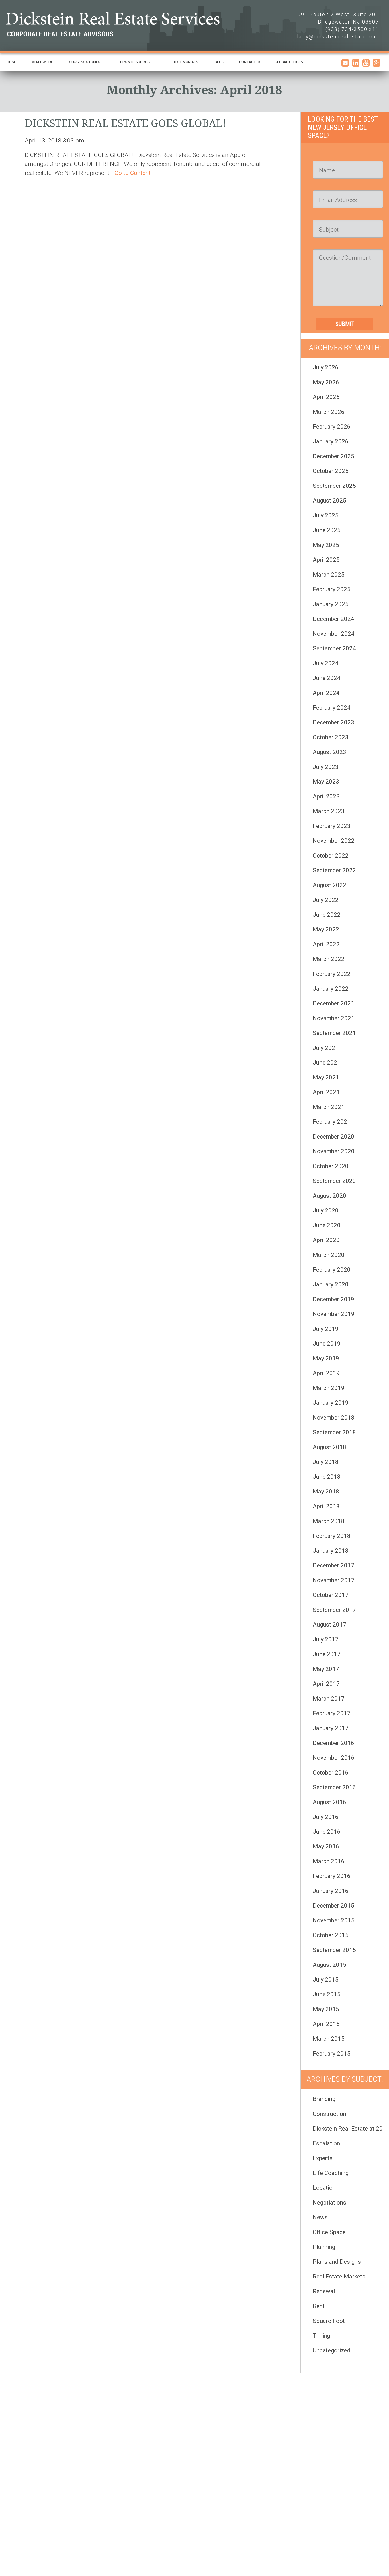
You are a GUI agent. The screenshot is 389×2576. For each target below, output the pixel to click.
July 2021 (326, 1048)
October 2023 (331, 737)
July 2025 (326, 515)
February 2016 (332, 1876)
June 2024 (327, 678)
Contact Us (250, 62)
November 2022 (334, 841)
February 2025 (332, 589)
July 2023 (326, 767)
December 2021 (333, 1003)
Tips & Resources (135, 62)
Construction (329, 2114)
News (320, 2217)
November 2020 (334, 1151)
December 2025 (333, 456)
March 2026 (329, 412)
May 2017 (326, 1669)
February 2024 (332, 708)
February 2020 (332, 1270)
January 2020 (331, 1284)
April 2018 (326, 1506)
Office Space (329, 2232)
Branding (324, 2099)
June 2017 (327, 1654)
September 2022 (334, 870)
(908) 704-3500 (346, 29)
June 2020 (327, 1225)
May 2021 (326, 1077)
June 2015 (327, 1994)
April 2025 (326, 560)
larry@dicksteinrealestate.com (338, 37)
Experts (323, 2158)
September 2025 (334, 486)
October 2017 (331, 1595)
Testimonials (186, 62)
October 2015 (331, 1935)
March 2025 (329, 575)
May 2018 (326, 1492)
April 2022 (326, 944)
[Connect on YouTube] (366, 65)
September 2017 (334, 1610)
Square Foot (329, 2321)
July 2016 (326, 1817)
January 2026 (331, 441)
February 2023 (332, 826)
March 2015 (329, 2039)
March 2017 (329, 1699)
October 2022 (331, 856)
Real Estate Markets (339, 2277)
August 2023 (329, 752)
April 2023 (326, 796)
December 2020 (333, 1137)
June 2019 (327, 1344)
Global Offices (289, 62)
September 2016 (334, 1787)
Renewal (324, 2291)
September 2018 (334, 1432)
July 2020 (326, 1210)
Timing (321, 2336)
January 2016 (331, 1891)
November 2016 (334, 1758)
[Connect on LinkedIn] (356, 65)
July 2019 (326, 1329)
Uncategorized (331, 2350)
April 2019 (326, 1373)
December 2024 (333, 619)
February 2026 (332, 427)
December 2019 (333, 1299)
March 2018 (329, 1521)
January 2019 (331, 1403)
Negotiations (329, 2203)
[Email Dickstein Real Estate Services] (345, 65)
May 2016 (326, 1846)
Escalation (326, 2143)
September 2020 (334, 1181)
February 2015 (332, 2054)
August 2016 (329, 1802)
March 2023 (329, 811)
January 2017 (331, 1728)
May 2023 (326, 782)
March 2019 (329, 1388)
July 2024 (326, 663)
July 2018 (326, 1462)
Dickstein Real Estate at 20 (348, 2129)
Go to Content (133, 173)
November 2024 (334, 634)
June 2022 (327, 915)
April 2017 (326, 1684)
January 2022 (331, 989)
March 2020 (329, 1255)
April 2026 (326, 397)
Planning (324, 2247)
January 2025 (331, 604)
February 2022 (332, 974)
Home (12, 62)
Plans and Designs (337, 2262)
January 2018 (331, 1551)
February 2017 (332, 1713)
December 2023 (333, 722)
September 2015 (334, 1950)
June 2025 (327, 530)
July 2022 (326, 900)
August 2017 (329, 1625)
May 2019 (326, 1358)
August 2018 (329, 1447)
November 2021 (334, 1018)
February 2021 (332, 1122)
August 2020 (329, 1196)
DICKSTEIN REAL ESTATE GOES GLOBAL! (125, 123)
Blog (219, 62)
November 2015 (334, 1920)
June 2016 (327, 1832)
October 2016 (331, 1773)
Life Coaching (331, 2173)
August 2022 (329, 885)
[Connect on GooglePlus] (376, 65)
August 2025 (329, 501)
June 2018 (327, 1477)
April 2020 (326, 1240)
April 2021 (326, 1092)
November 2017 (334, 1580)
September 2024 (334, 648)
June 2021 (327, 1063)
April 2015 (326, 2024)
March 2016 (329, 1861)
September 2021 (334, 1033)
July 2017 (326, 1639)
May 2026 (326, 382)
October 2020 (331, 1166)
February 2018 (332, 1536)
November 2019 (334, 1314)
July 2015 (326, 1980)
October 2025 (331, 471)
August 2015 (329, 1965)
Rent (319, 2306)
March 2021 (329, 1107)
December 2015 (333, 1906)
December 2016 (333, 1743)
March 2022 (329, 959)
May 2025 (326, 545)
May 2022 (326, 929)
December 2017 (333, 1565)
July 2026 (326, 367)
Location (324, 2188)
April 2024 (326, 693)
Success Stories (85, 62)
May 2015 (326, 2009)
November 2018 (334, 1418)
